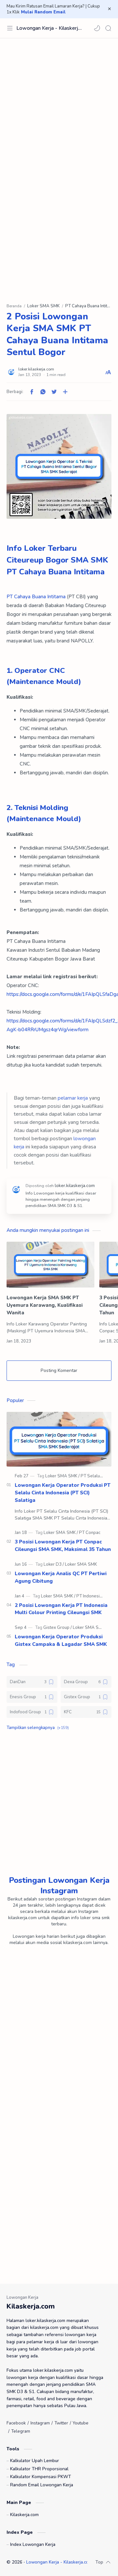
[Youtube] (81, 2423)
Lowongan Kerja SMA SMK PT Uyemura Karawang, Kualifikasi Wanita (45, 1305)
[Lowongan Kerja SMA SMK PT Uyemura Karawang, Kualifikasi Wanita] (50, 1265)
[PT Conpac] (90, 1533)
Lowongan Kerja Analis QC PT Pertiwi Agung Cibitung (61, 1577)
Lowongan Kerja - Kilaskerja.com (49, 28)
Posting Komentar (59, 1370)
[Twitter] (61, 2423)
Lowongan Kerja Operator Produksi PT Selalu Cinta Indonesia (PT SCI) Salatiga (63, 1493)
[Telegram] (21, 2431)
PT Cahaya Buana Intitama (36, 597)
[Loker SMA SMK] (62, 1476)
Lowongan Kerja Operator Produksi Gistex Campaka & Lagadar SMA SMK (61, 1640)
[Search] (108, 28)
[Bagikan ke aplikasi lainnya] (65, 392)
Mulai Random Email (43, 12)
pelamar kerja (73, 1098)
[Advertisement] (59, 104)
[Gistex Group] (58, 1628)
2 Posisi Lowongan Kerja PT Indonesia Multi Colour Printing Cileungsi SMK (61, 1609)
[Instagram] (40, 2423)
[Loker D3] (54, 1564)
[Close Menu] (109, 9)
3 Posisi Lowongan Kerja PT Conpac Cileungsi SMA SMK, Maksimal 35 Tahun (63, 1546)
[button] (97, 28)
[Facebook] (16, 2423)
